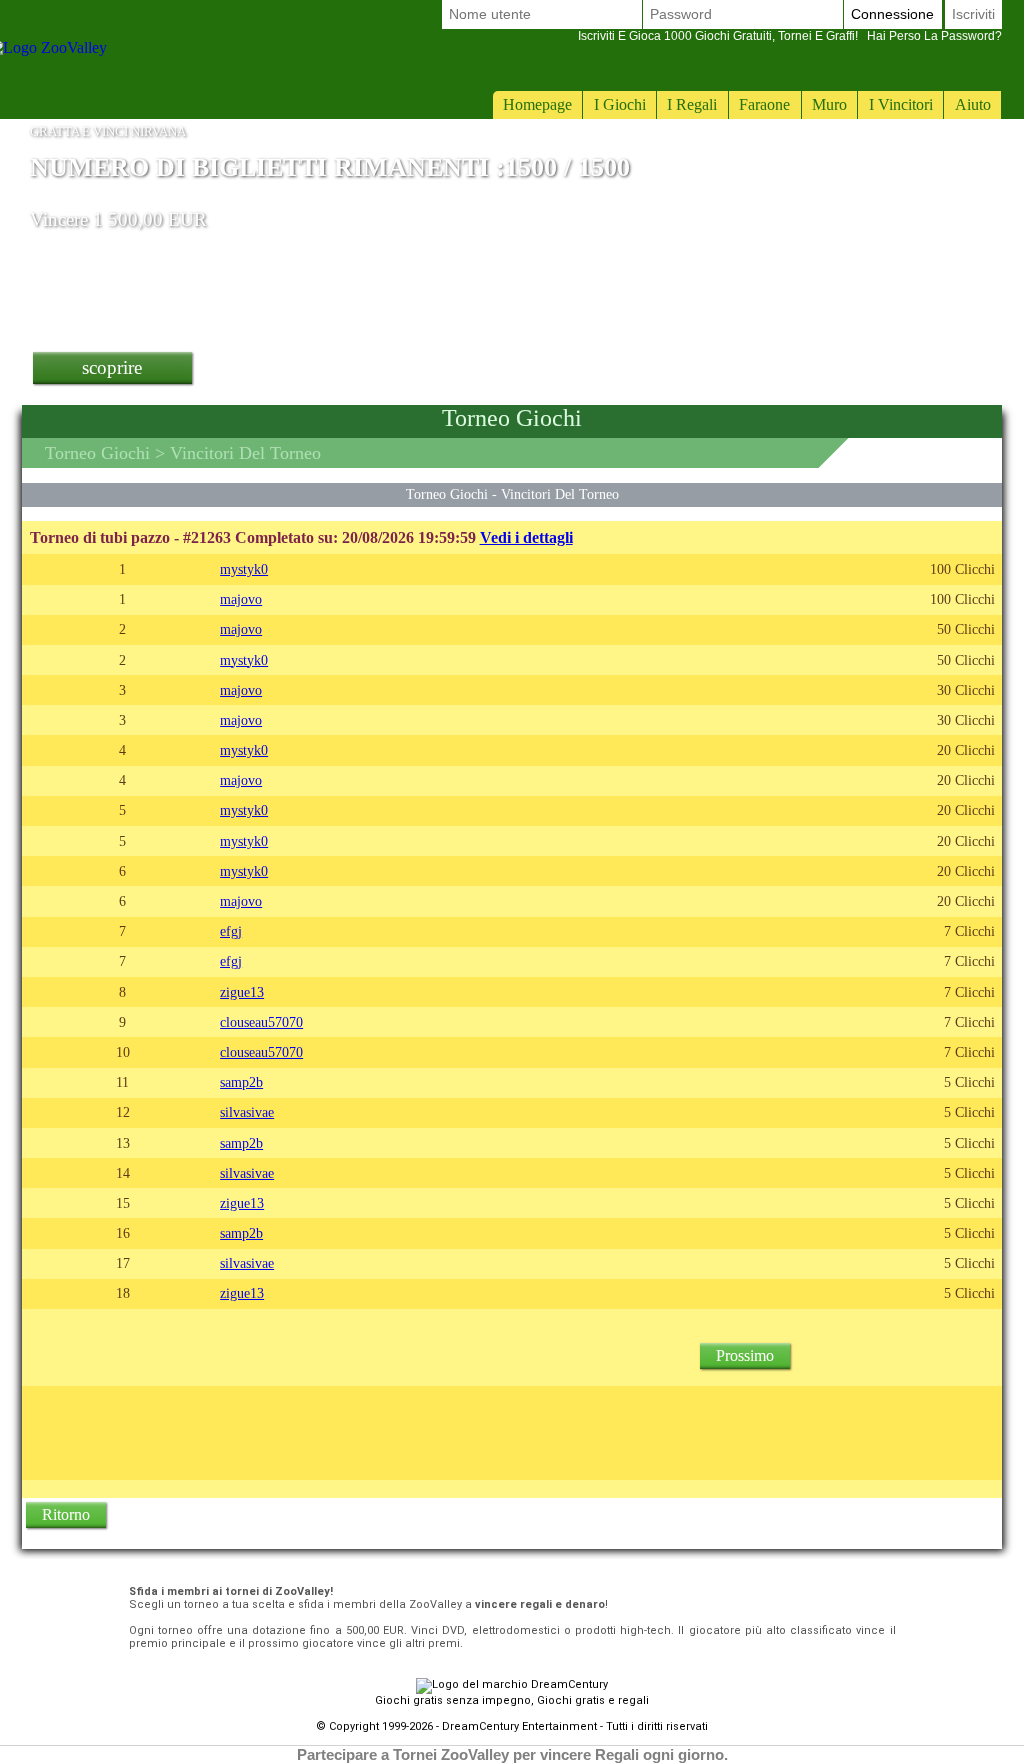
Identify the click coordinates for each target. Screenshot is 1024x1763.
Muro (829, 104)
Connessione (892, 14)
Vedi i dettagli (526, 537)
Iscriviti (973, 14)
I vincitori (901, 104)
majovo (241, 599)
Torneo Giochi (97, 453)
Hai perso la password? (790, 36)
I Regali (692, 104)
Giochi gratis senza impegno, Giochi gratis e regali (512, 1700)
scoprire (112, 367)
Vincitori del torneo (560, 494)
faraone (764, 104)
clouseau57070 (261, 1022)
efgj (231, 931)
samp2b (241, 1082)
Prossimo (745, 1355)
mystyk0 (244, 569)
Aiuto (973, 104)
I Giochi (620, 104)
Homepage (537, 104)
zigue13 (242, 992)
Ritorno (66, 1514)
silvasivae (247, 1112)
